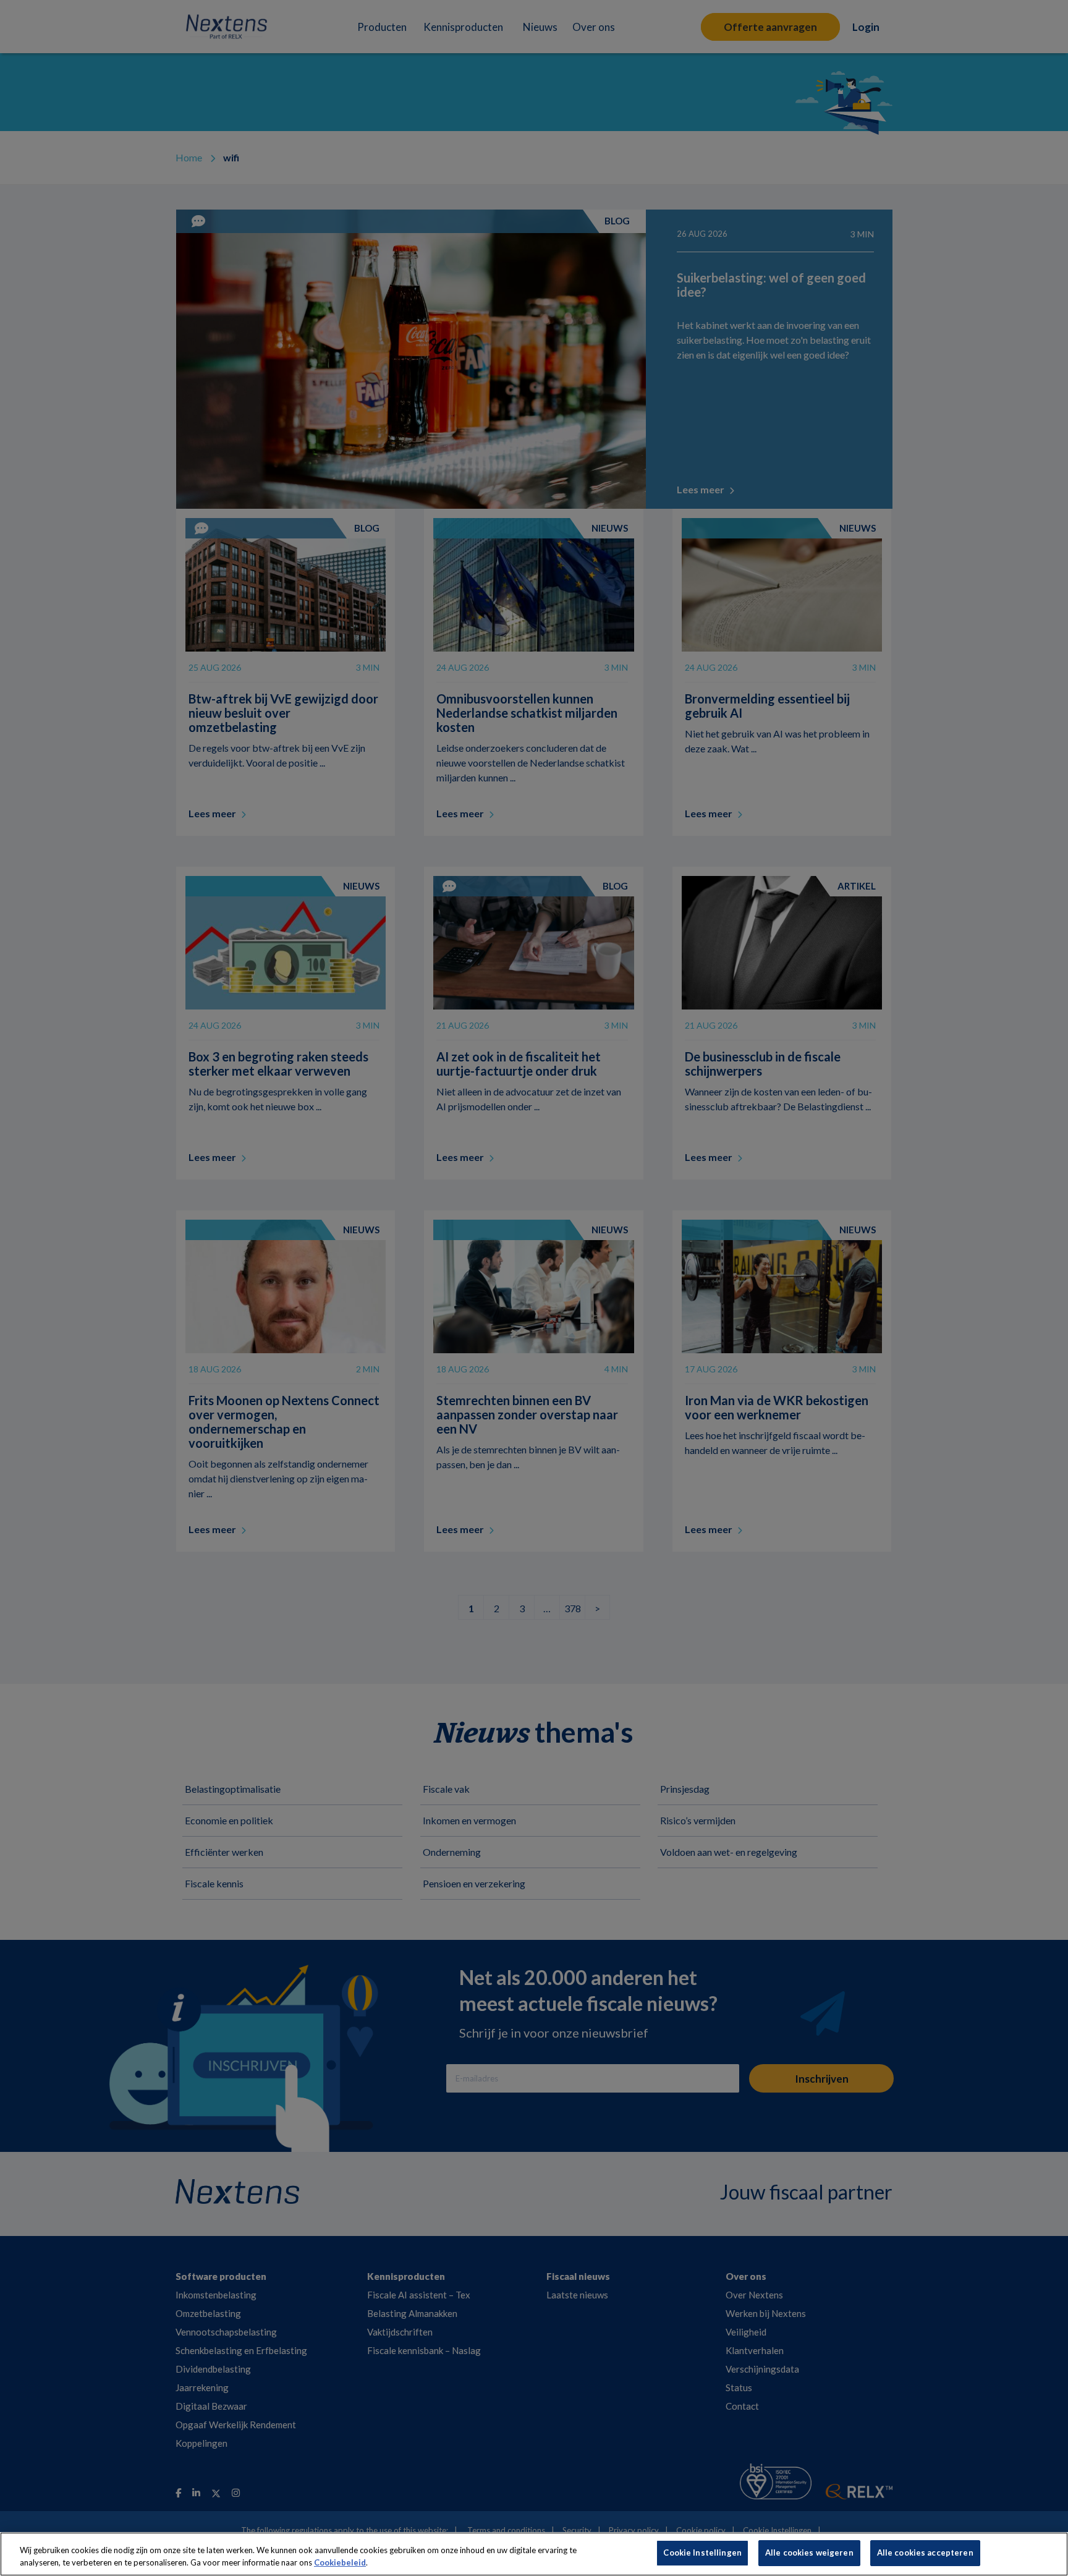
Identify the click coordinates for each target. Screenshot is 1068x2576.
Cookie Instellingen (702, 2553)
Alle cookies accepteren (925, 2553)
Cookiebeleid (340, 2562)
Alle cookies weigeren (809, 2553)
